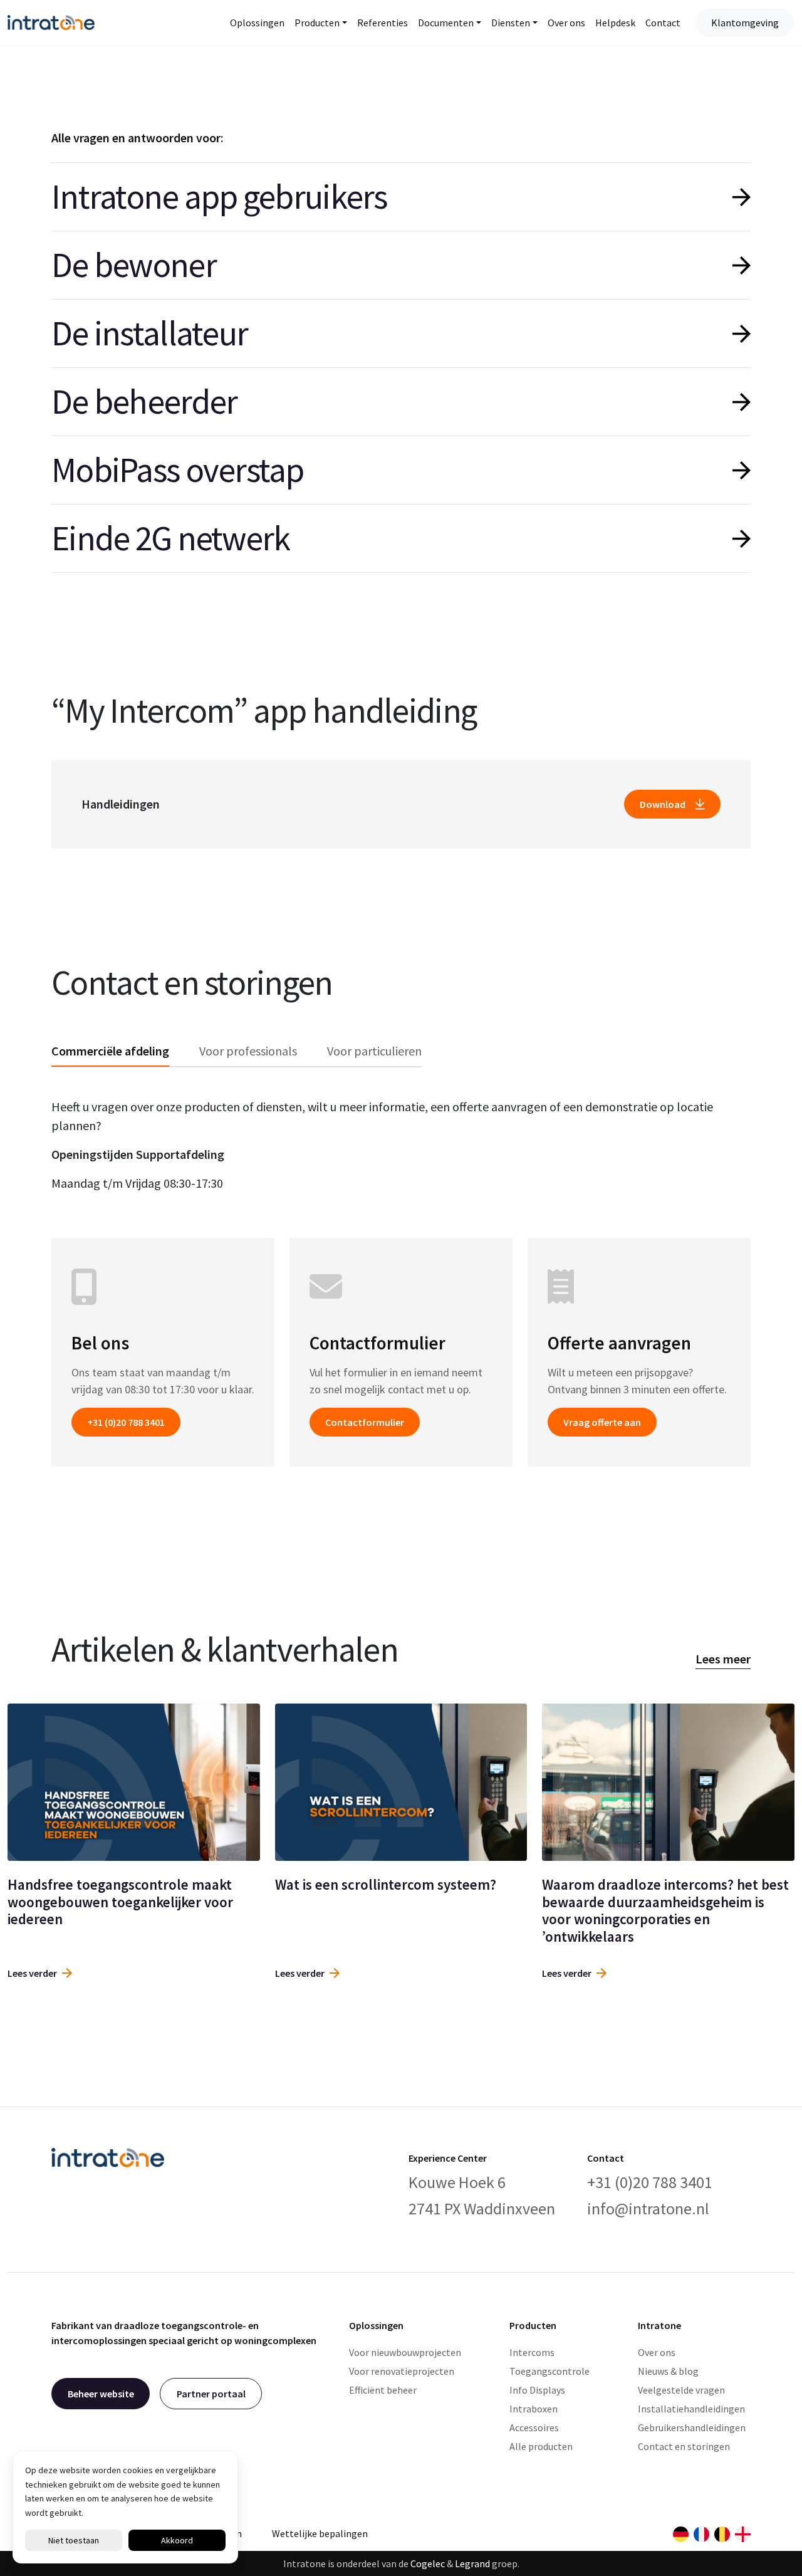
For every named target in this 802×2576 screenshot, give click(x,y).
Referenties (383, 23)
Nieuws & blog (668, 2371)
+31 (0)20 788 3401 (126, 1422)
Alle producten (541, 2446)
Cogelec (428, 2563)
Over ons (566, 23)
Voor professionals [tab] (248, 1051)
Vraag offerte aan (602, 1422)
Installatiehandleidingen (691, 2409)
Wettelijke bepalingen (320, 2533)
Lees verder (32, 1973)
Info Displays (537, 2390)
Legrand (472, 2563)
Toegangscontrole (549, 2371)
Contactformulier (365, 1422)
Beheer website (101, 2394)
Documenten (446, 23)
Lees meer (723, 1659)
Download (663, 804)
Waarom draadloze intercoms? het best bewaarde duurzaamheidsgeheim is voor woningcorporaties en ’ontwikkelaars (665, 1910)
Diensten (511, 23)
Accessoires (534, 2427)
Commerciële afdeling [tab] (110, 1051)
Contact (663, 23)
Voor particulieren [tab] (374, 1051)
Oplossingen (257, 23)
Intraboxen (534, 2409)
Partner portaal (211, 2394)
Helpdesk (615, 23)
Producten (317, 23)
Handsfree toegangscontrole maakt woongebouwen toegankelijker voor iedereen (120, 1902)
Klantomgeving (745, 23)
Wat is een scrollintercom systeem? (386, 1884)
